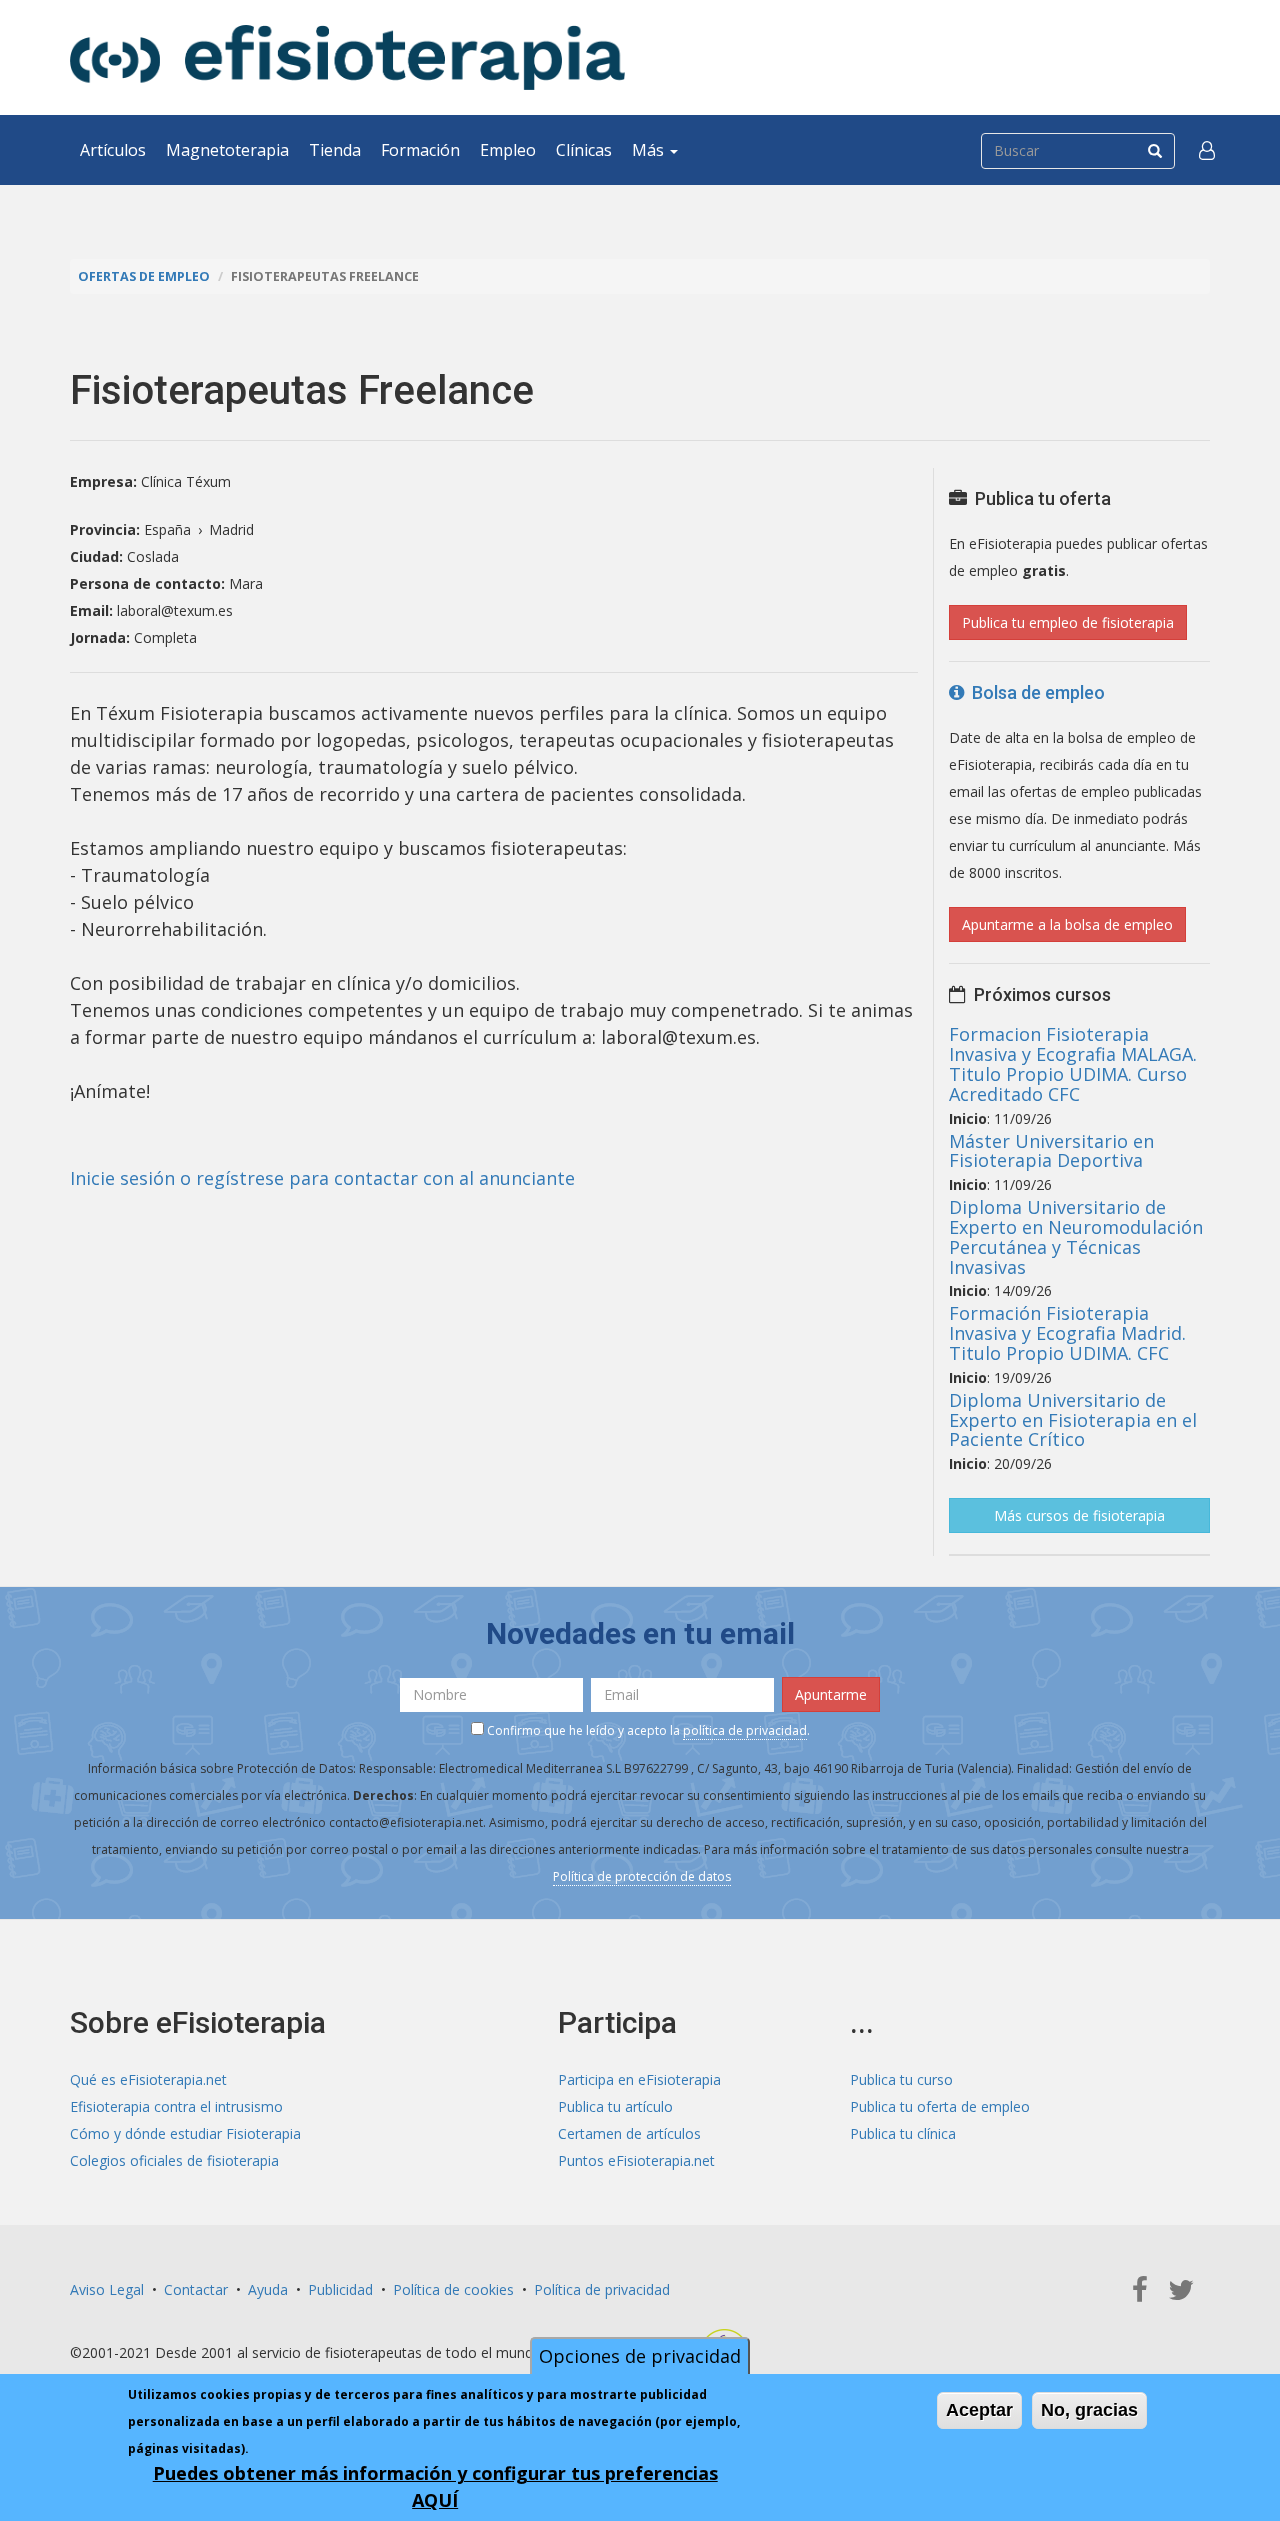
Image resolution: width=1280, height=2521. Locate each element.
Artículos (113, 150)
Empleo (508, 150)
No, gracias (1089, 2410)
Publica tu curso (901, 2079)
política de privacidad (745, 1730)
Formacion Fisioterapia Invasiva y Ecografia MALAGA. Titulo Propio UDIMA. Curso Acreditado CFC (1073, 1063)
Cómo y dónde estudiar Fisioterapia (185, 2133)
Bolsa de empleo (1034, 692)
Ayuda (268, 2289)
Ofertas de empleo (144, 276)
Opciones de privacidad (640, 2356)
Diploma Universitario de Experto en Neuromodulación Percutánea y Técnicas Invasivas (1076, 1236)
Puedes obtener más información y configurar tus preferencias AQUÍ (435, 2486)
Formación (420, 150)
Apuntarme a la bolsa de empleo (1067, 924)
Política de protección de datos (642, 1876)
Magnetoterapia (227, 150)
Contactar (196, 2289)
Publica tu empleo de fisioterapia (1068, 622)
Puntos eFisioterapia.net (636, 2160)
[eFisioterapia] (347, 57)
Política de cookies (453, 2289)
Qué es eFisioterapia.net (148, 2079)
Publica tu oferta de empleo (940, 2106)
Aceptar (979, 2410)
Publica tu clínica (903, 2133)
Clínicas (584, 150)
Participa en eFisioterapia (639, 2079)
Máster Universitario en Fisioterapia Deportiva (1051, 1151)
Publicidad (340, 2289)
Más (650, 150)
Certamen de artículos (629, 2133)
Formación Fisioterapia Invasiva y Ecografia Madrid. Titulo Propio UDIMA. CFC (1067, 1333)
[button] (1207, 150)
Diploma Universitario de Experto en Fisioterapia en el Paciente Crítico (1073, 1420)
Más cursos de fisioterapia (1079, 1515)
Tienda (335, 150)
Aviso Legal (107, 2289)
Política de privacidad (602, 2289)
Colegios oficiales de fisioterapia (174, 2160)
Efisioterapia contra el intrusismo (176, 2106)
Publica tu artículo (615, 2106)
